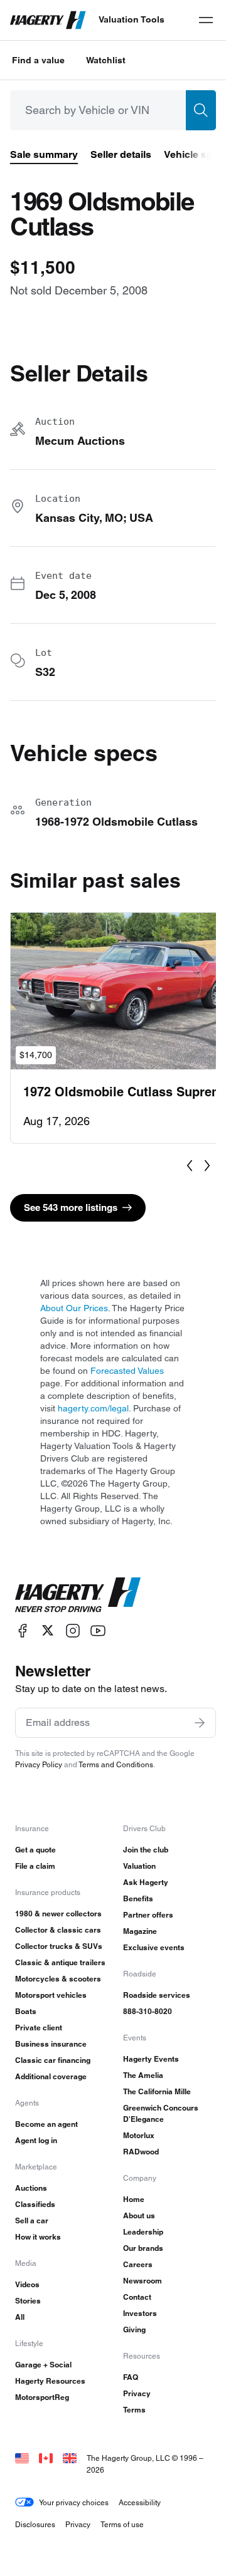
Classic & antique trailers (60, 1962)
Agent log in (36, 2140)
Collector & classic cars (58, 1930)
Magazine (140, 1931)
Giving (134, 2329)
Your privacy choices (74, 2502)
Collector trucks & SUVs (59, 1946)
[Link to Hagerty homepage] (78, 1595)
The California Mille (157, 2091)
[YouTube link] (98, 1630)
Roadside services (157, 1995)
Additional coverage (51, 2076)
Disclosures (35, 2524)
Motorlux (139, 2135)
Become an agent (46, 2124)
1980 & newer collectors (58, 1914)
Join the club (146, 1850)
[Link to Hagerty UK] (70, 2458)
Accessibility (140, 2502)
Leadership (143, 2232)
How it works (38, 2237)
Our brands (143, 2248)
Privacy (137, 2393)
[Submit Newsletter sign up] (200, 1723)
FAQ (131, 2377)
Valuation (139, 1866)
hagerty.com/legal (93, 1408)
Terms (134, 2410)
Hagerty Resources (50, 2381)
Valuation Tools (132, 19)
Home (134, 2199)
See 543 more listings (71, 1207)
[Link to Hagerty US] (22, 2458)
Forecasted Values (127, 1371)
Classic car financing (53, 2060)
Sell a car (32, 2220)
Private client (39, 2028)
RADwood (141, 2152)
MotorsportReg (42, 2397)
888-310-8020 (148, 2011)
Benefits (138, 1898)
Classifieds (35, 2204)
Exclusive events (154, 1947)
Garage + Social (43, 2365)
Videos (27, 2284)
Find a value (38, 60)
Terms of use (122, 2524)
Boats (26, 2011)
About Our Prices (74, 1308)
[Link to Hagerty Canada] (46, 2458)
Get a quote (35, 1850)
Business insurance (51, 2044)
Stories (28, 2301)
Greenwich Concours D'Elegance (161, 2113)
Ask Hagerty (146, 1882)
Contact (137, 2297)
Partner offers (148, 1915)
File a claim (35, 1866)
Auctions (31, 2188)
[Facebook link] (23, 1630)
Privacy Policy (39, 1764)
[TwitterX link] (48, 1630)
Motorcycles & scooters (58, 1979)
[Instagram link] (73, 1630)
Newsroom (143, 2281)
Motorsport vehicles (51, 1995)
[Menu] (206, 20)
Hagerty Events (151, 2059)
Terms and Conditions (116, 1764)
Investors (140, 2313)
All (20, 2317)
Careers (138, 2264)
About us (139, 2215)
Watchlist (106, 60)
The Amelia (143, 2075)
